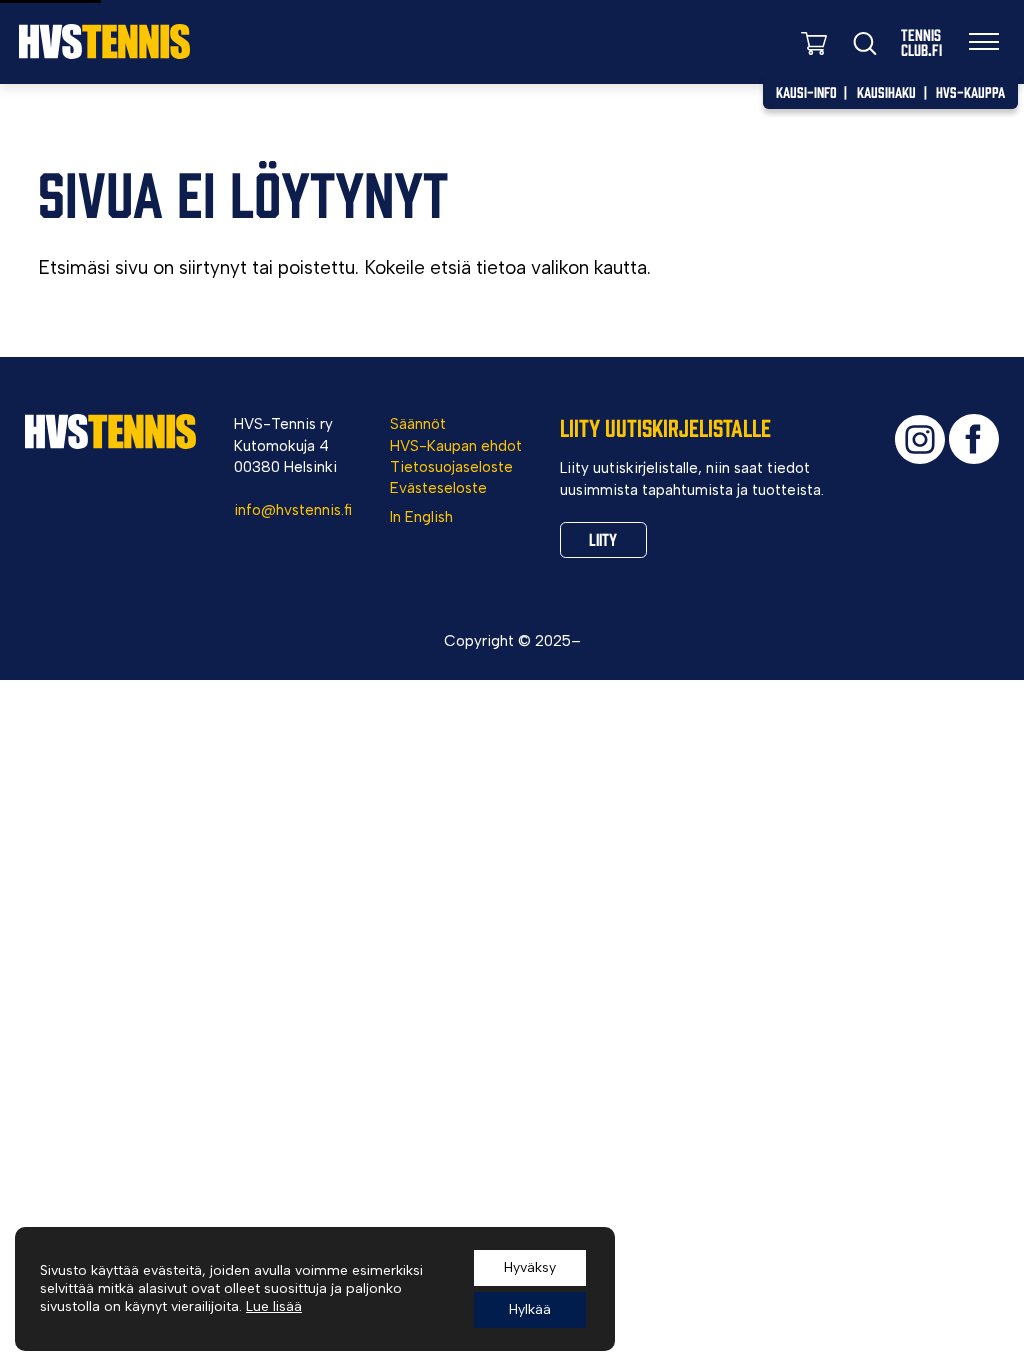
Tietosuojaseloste (451, 467)
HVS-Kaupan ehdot (456, 446)
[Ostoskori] (814, 42)
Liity (603, 539)
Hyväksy (530, 1267)
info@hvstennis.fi (293, 510)
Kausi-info (806, 91)
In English (421, 517)
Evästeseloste (438, 488)
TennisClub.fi (921, 42)
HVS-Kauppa (970, 91)
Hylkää (530, 1309)
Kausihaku (886, 91)
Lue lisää (274, 1306)
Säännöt (418, 424)
